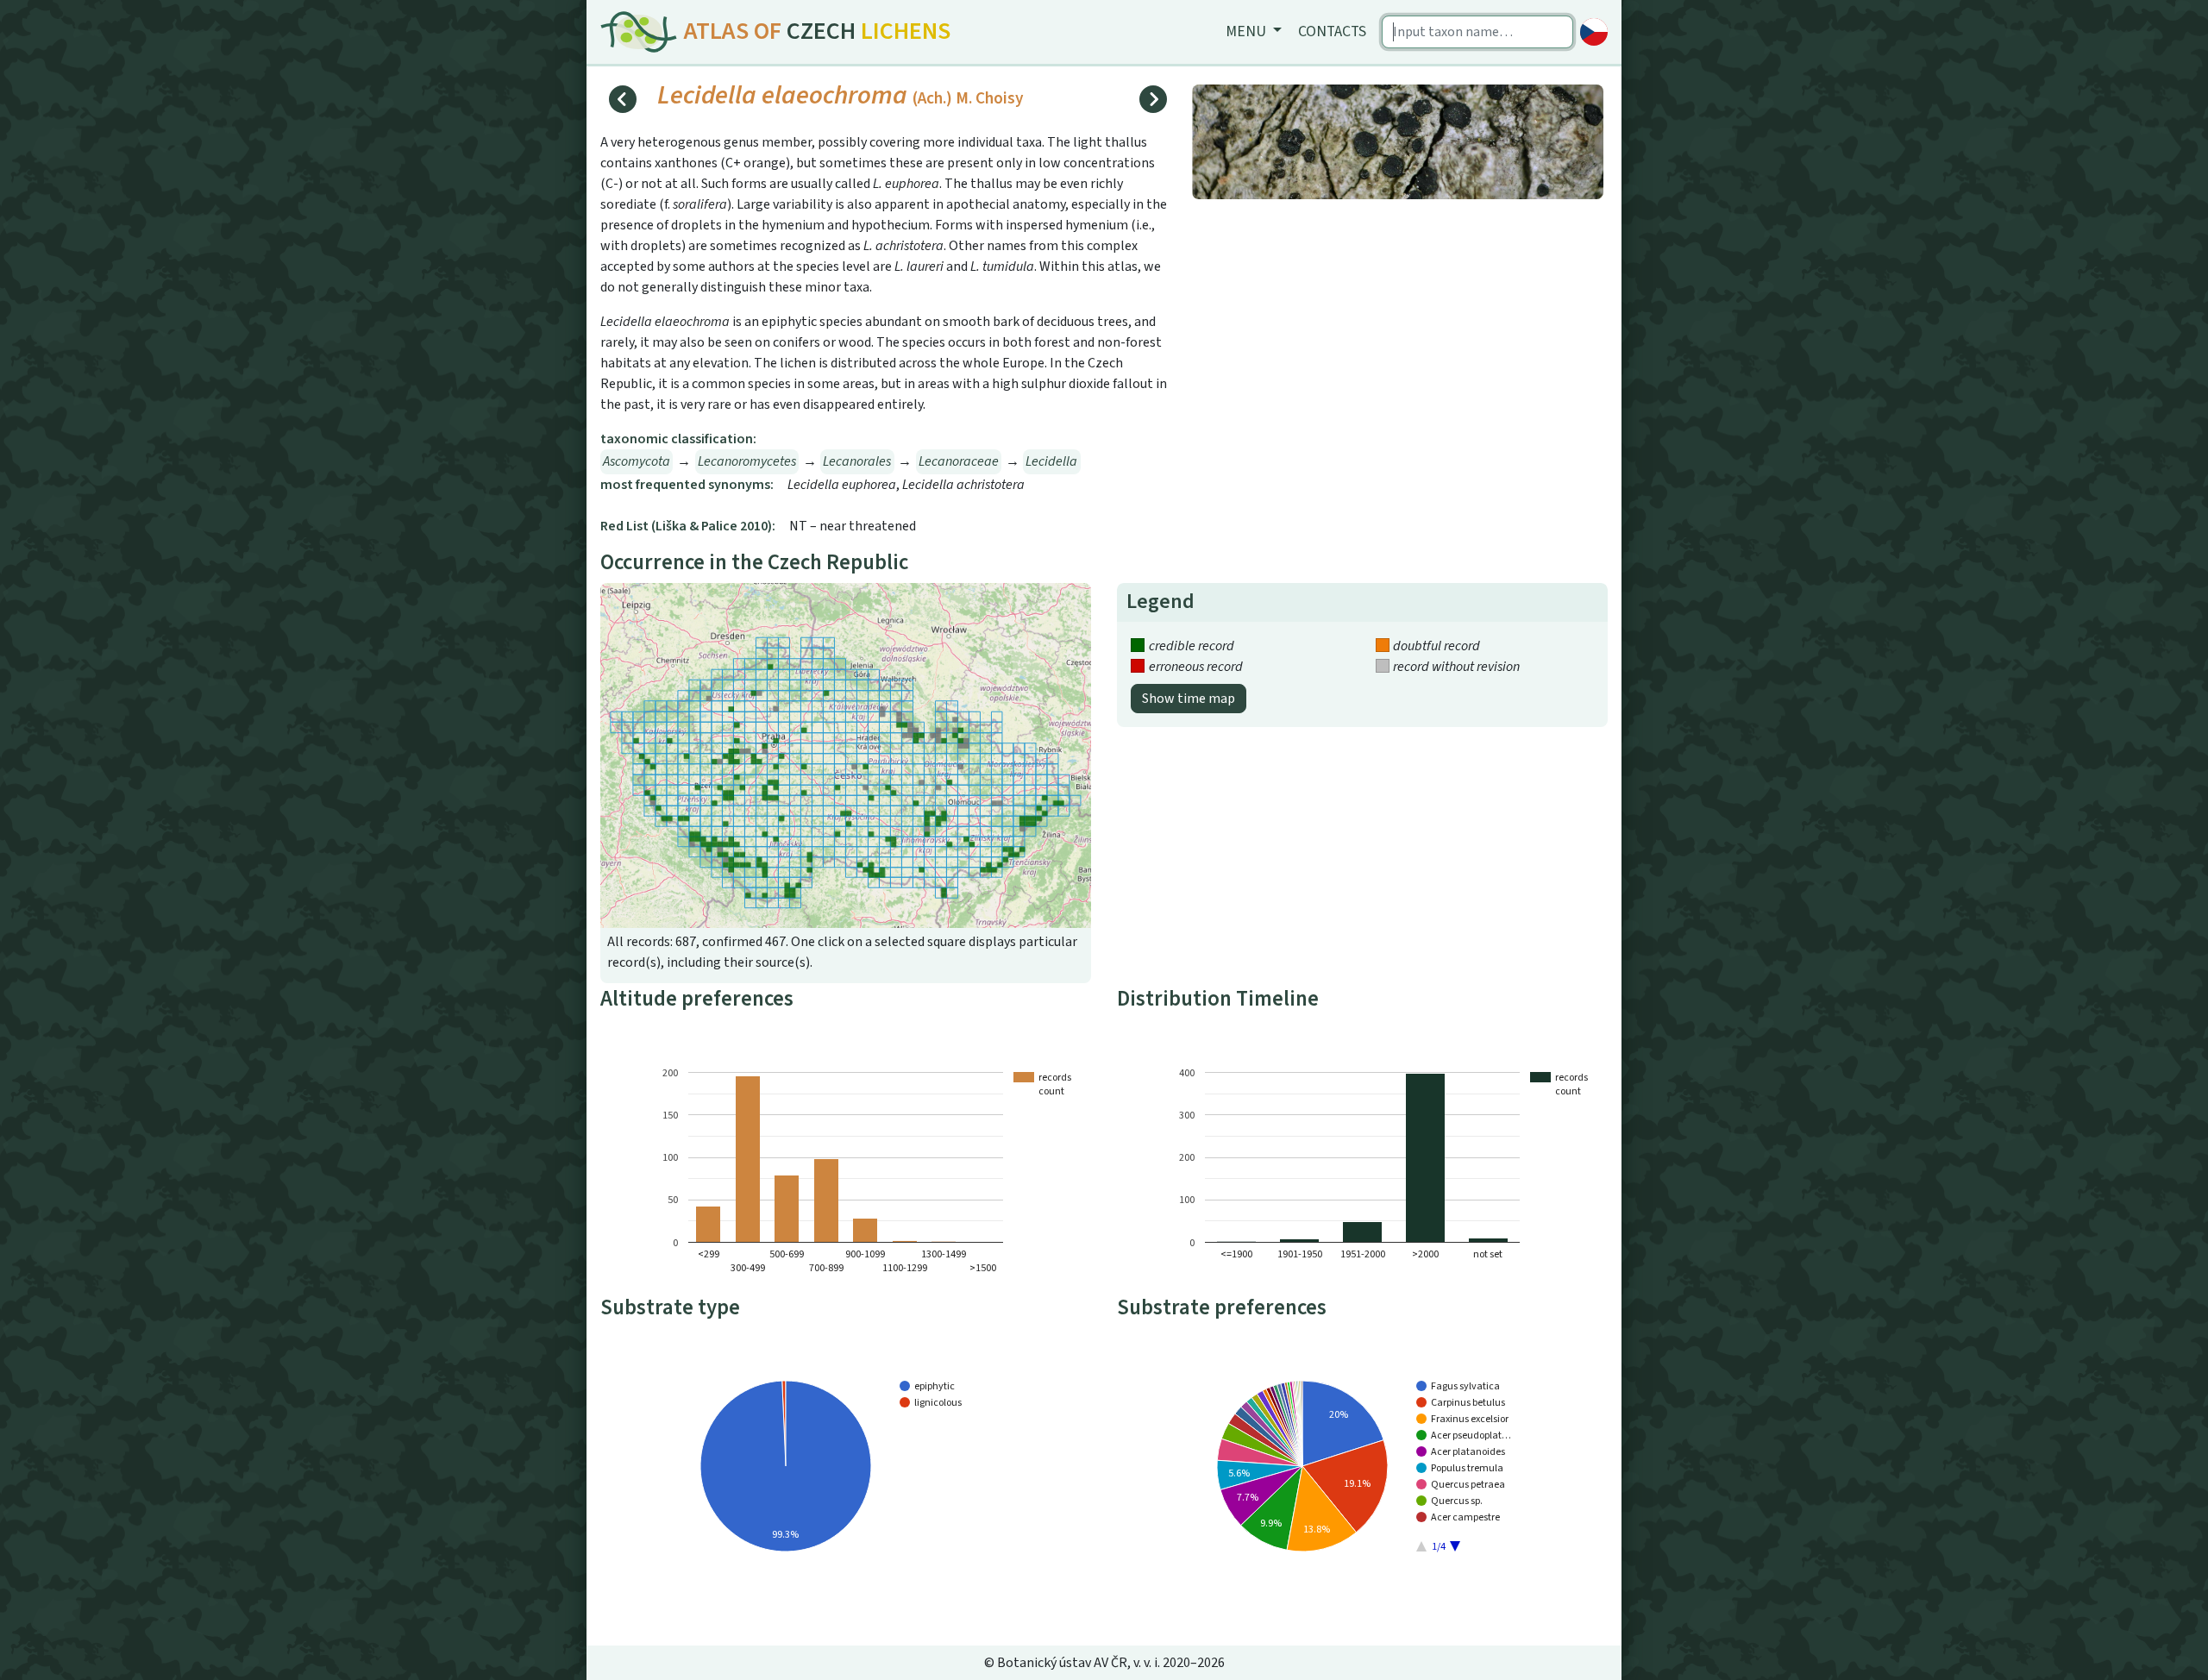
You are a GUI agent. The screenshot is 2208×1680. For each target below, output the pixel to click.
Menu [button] (1248, 31)
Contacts (1332, 31)
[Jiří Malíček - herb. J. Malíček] (1398, 141)
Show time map (1189, 699)
